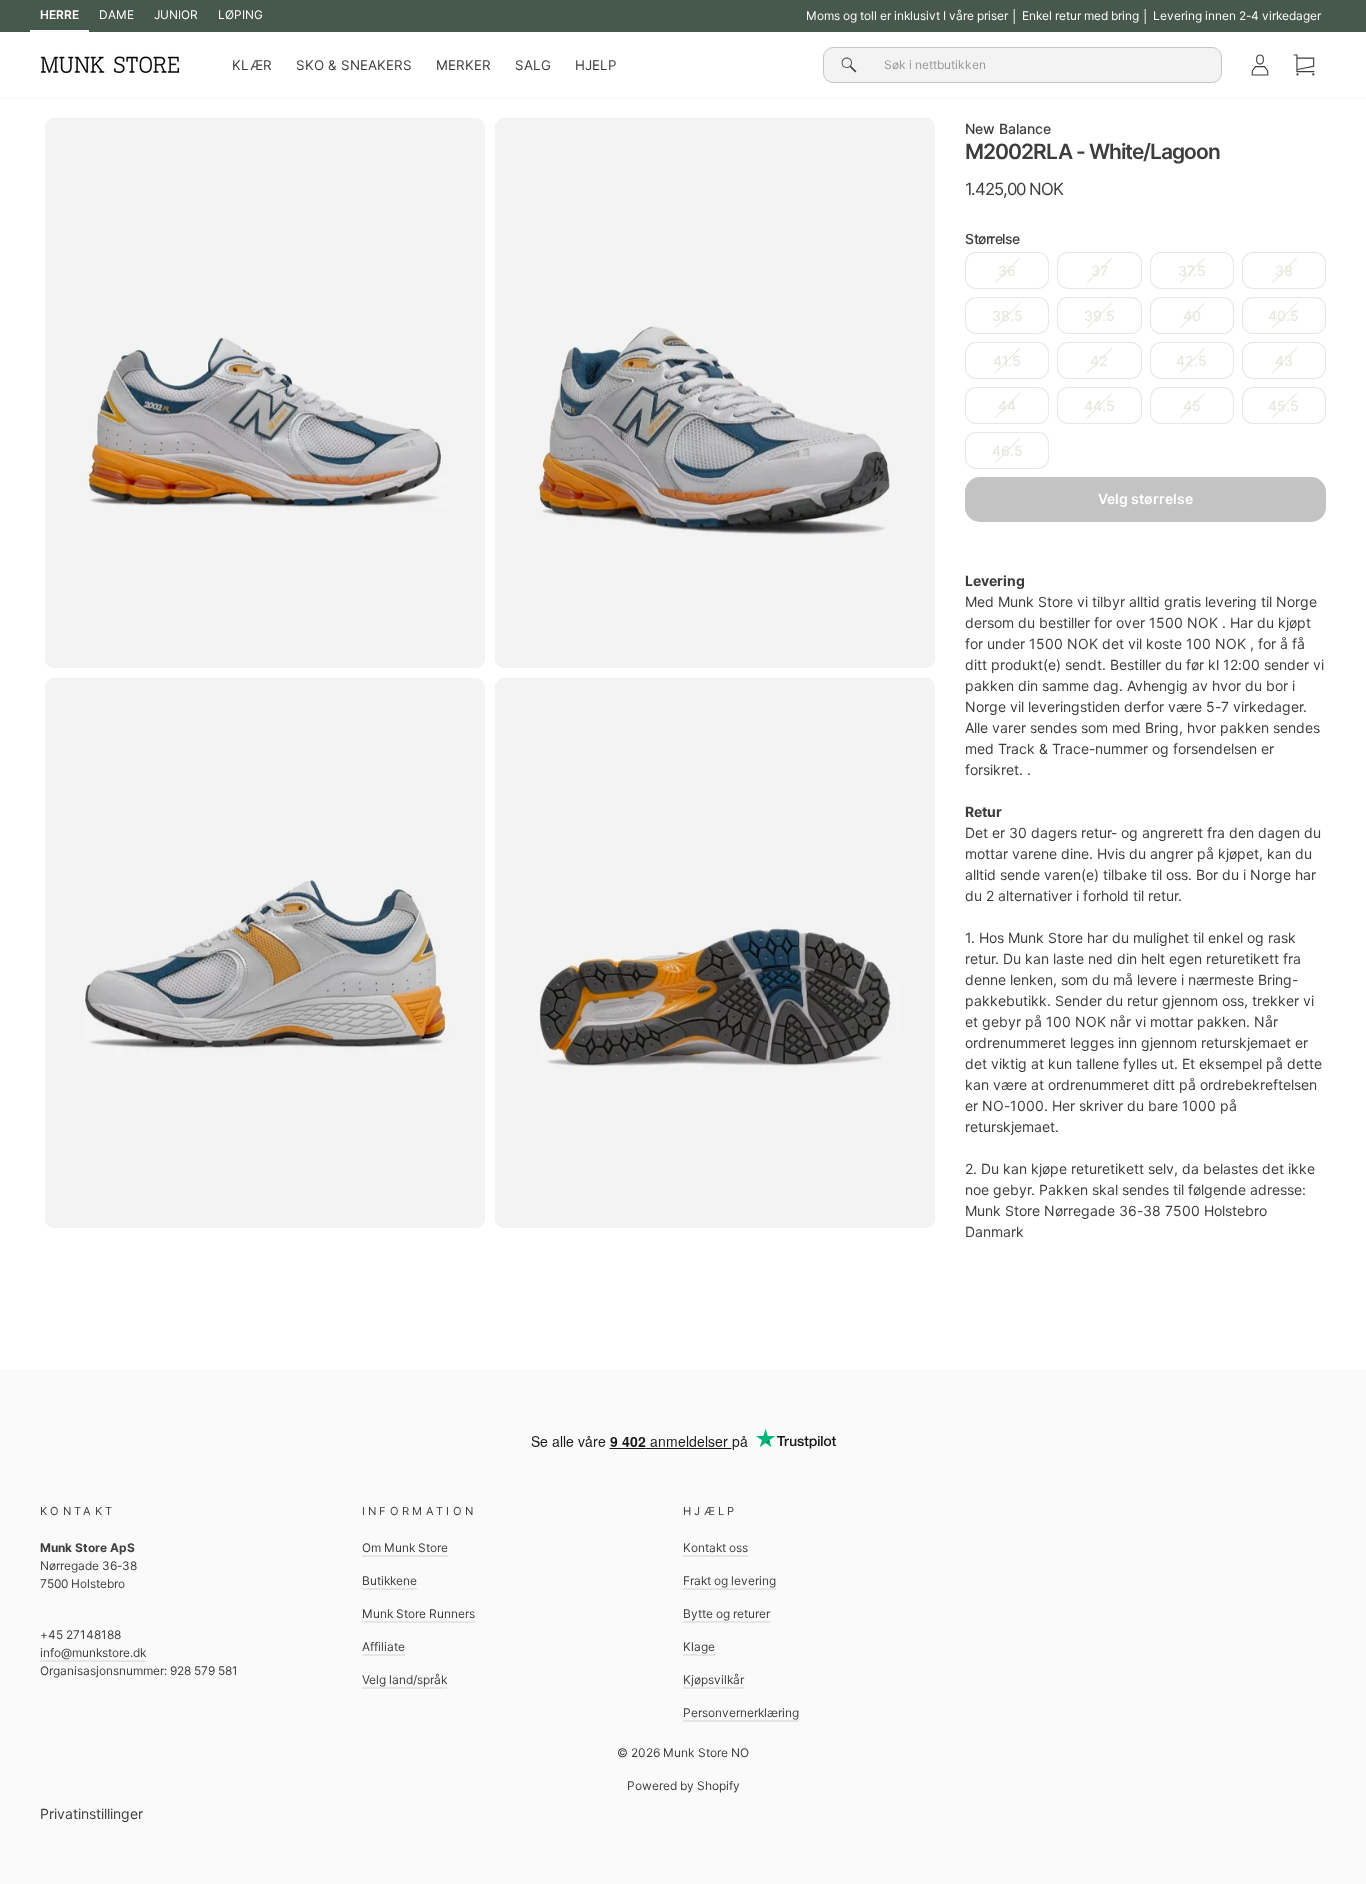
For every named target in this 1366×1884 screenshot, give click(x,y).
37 (1099, 270)
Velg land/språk (404, 1679)
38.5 (1007, 315)
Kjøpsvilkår (713, 1679)
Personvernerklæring (741, 1712)
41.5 (1007, 360)
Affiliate (383, 1646)
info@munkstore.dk (93, 1652)
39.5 (1099, 315)
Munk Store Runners (418, 1613)
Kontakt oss (715, 1547)
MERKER (463, 65)
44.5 (1099, 405)
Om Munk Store (405, 1547)
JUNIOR (176, 14)
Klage (699, 1646)
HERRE (59, 14)
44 (1007, 405)
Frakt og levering (729, 1580)
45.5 (1283, 405)
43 (1284, 360)
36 (1007, 270)
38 (1284, 270)
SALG (533, 65)
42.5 (1191, 360)
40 (1192, 315)
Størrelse (992, 238)
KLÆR (252, 65)
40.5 (1283, 315)
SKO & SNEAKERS (354, 65)
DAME (116, 14)
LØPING (240, 14)
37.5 (1192, 270)
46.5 (1007, 450)
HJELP (595, 65)
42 (1099, 360)
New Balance (1008, 128)
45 (1192, 405)
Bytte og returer (726, 1613)
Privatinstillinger (91, 1813)
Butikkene (389, 1580)
